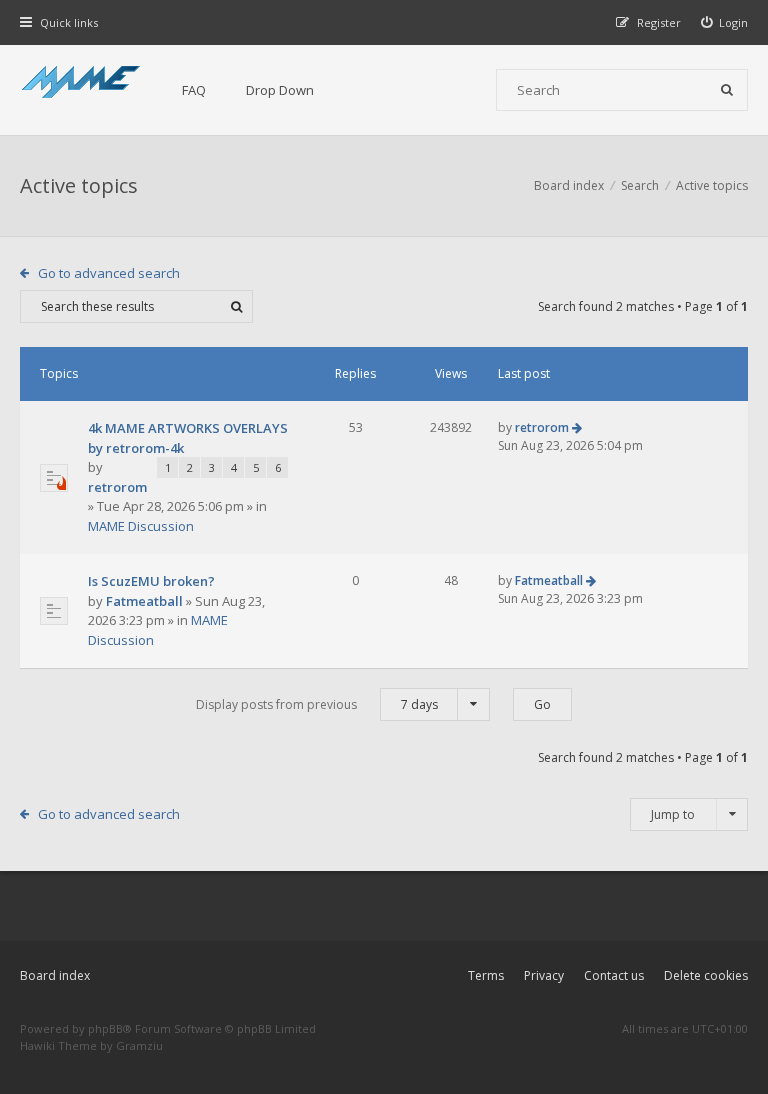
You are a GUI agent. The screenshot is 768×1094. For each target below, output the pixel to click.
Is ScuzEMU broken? (151, 581)
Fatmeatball (144, 601)
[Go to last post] (577, 427)
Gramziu (139, 1045)
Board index (55, 975)
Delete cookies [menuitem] (706, 975)
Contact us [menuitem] (614, 975)
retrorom (117, 487)
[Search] (727, 90)
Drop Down (280, 90)
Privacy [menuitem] (544, 975)
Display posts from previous (317, 704)
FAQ (194, 90)
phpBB (105, 1028)
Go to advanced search (109, 273)
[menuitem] (725, 22)
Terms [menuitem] (486, 975)
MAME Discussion (141, 526)
